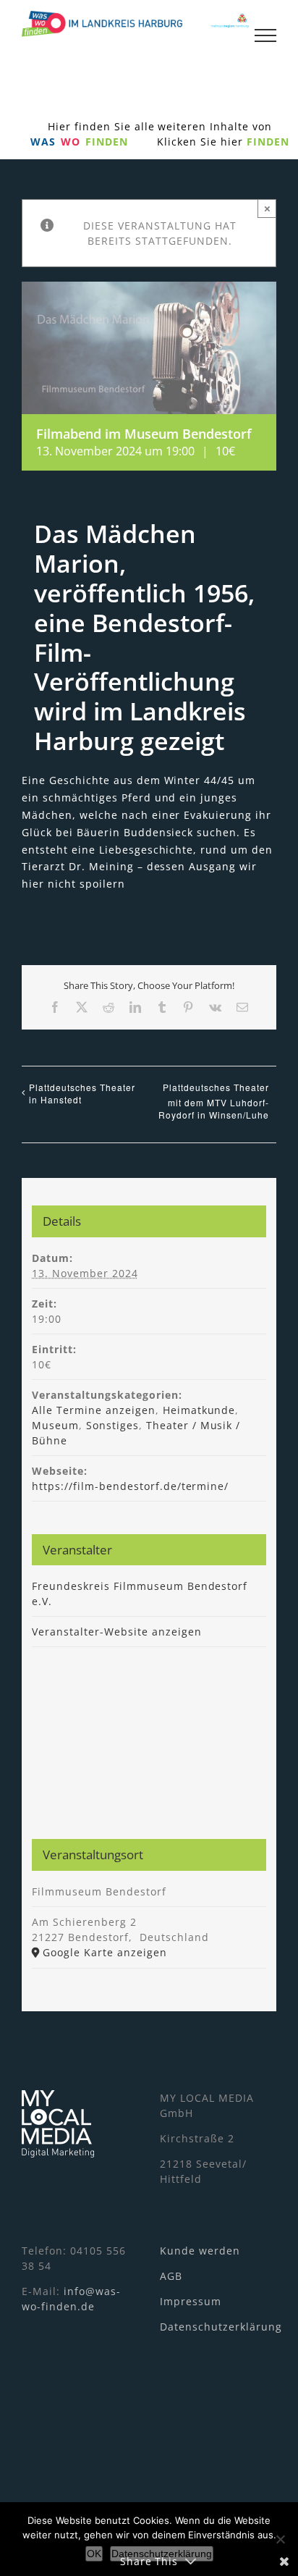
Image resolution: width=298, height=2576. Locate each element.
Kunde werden (200, 2251)
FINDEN (268, 142)
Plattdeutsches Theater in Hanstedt (82, 1093)
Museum (55, 1425)
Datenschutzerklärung (221, 2327)
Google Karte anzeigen (105, 1952)
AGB (171, 2276)
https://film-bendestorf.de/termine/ (130, 1486)
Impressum (191, 2301)
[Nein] (280, 2539)
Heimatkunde (199, 1410)
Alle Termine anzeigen (94, 1410)
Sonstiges (112, 1425)
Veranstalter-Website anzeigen (116, 1632)
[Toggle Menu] (265, 35)
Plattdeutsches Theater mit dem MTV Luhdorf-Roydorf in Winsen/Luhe (214, 1101)
